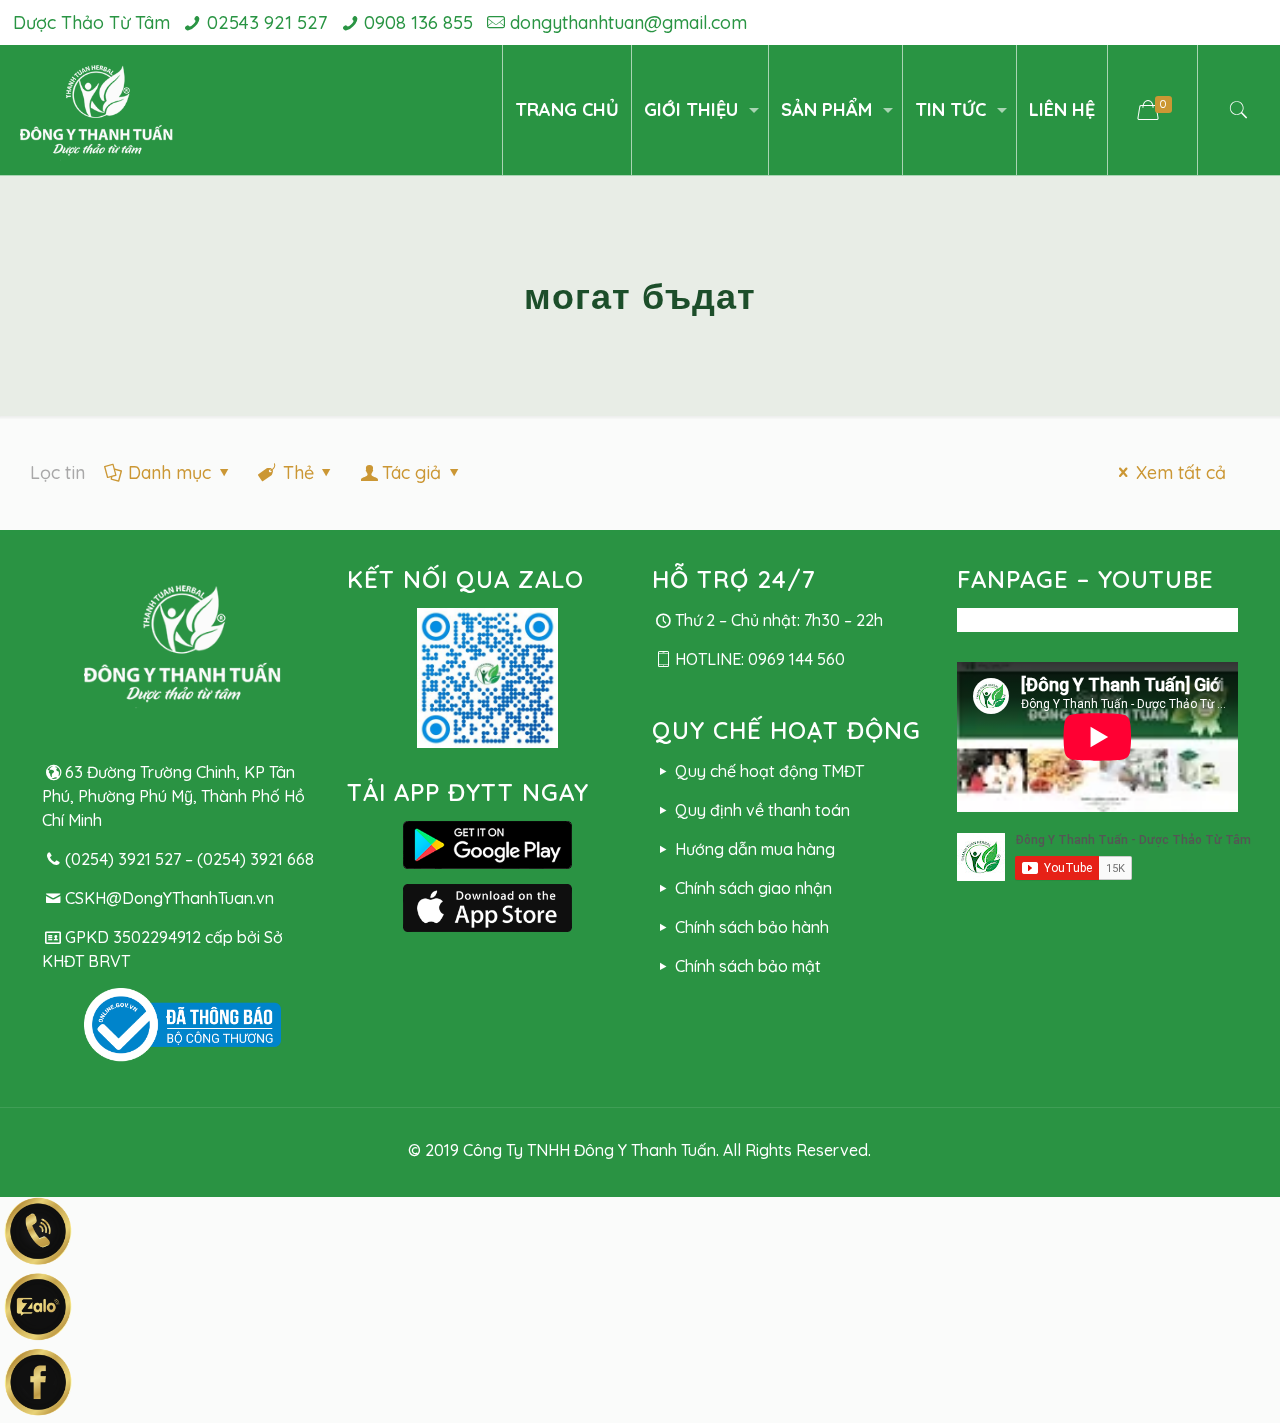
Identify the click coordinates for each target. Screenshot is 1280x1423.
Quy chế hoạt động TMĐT (769, 771)
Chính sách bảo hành (751, 927)
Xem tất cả (1180, 472)
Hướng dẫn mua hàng (754, 849)
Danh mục (169, 472)
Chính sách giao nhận (753, 888)
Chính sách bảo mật (747, 966)
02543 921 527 (267, 22)
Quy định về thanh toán (762, 810)
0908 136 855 (418, 22)
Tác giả (411, 472)
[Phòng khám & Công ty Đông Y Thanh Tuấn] (96, 110)
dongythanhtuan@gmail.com (628, 22)
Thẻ (298, 472)
